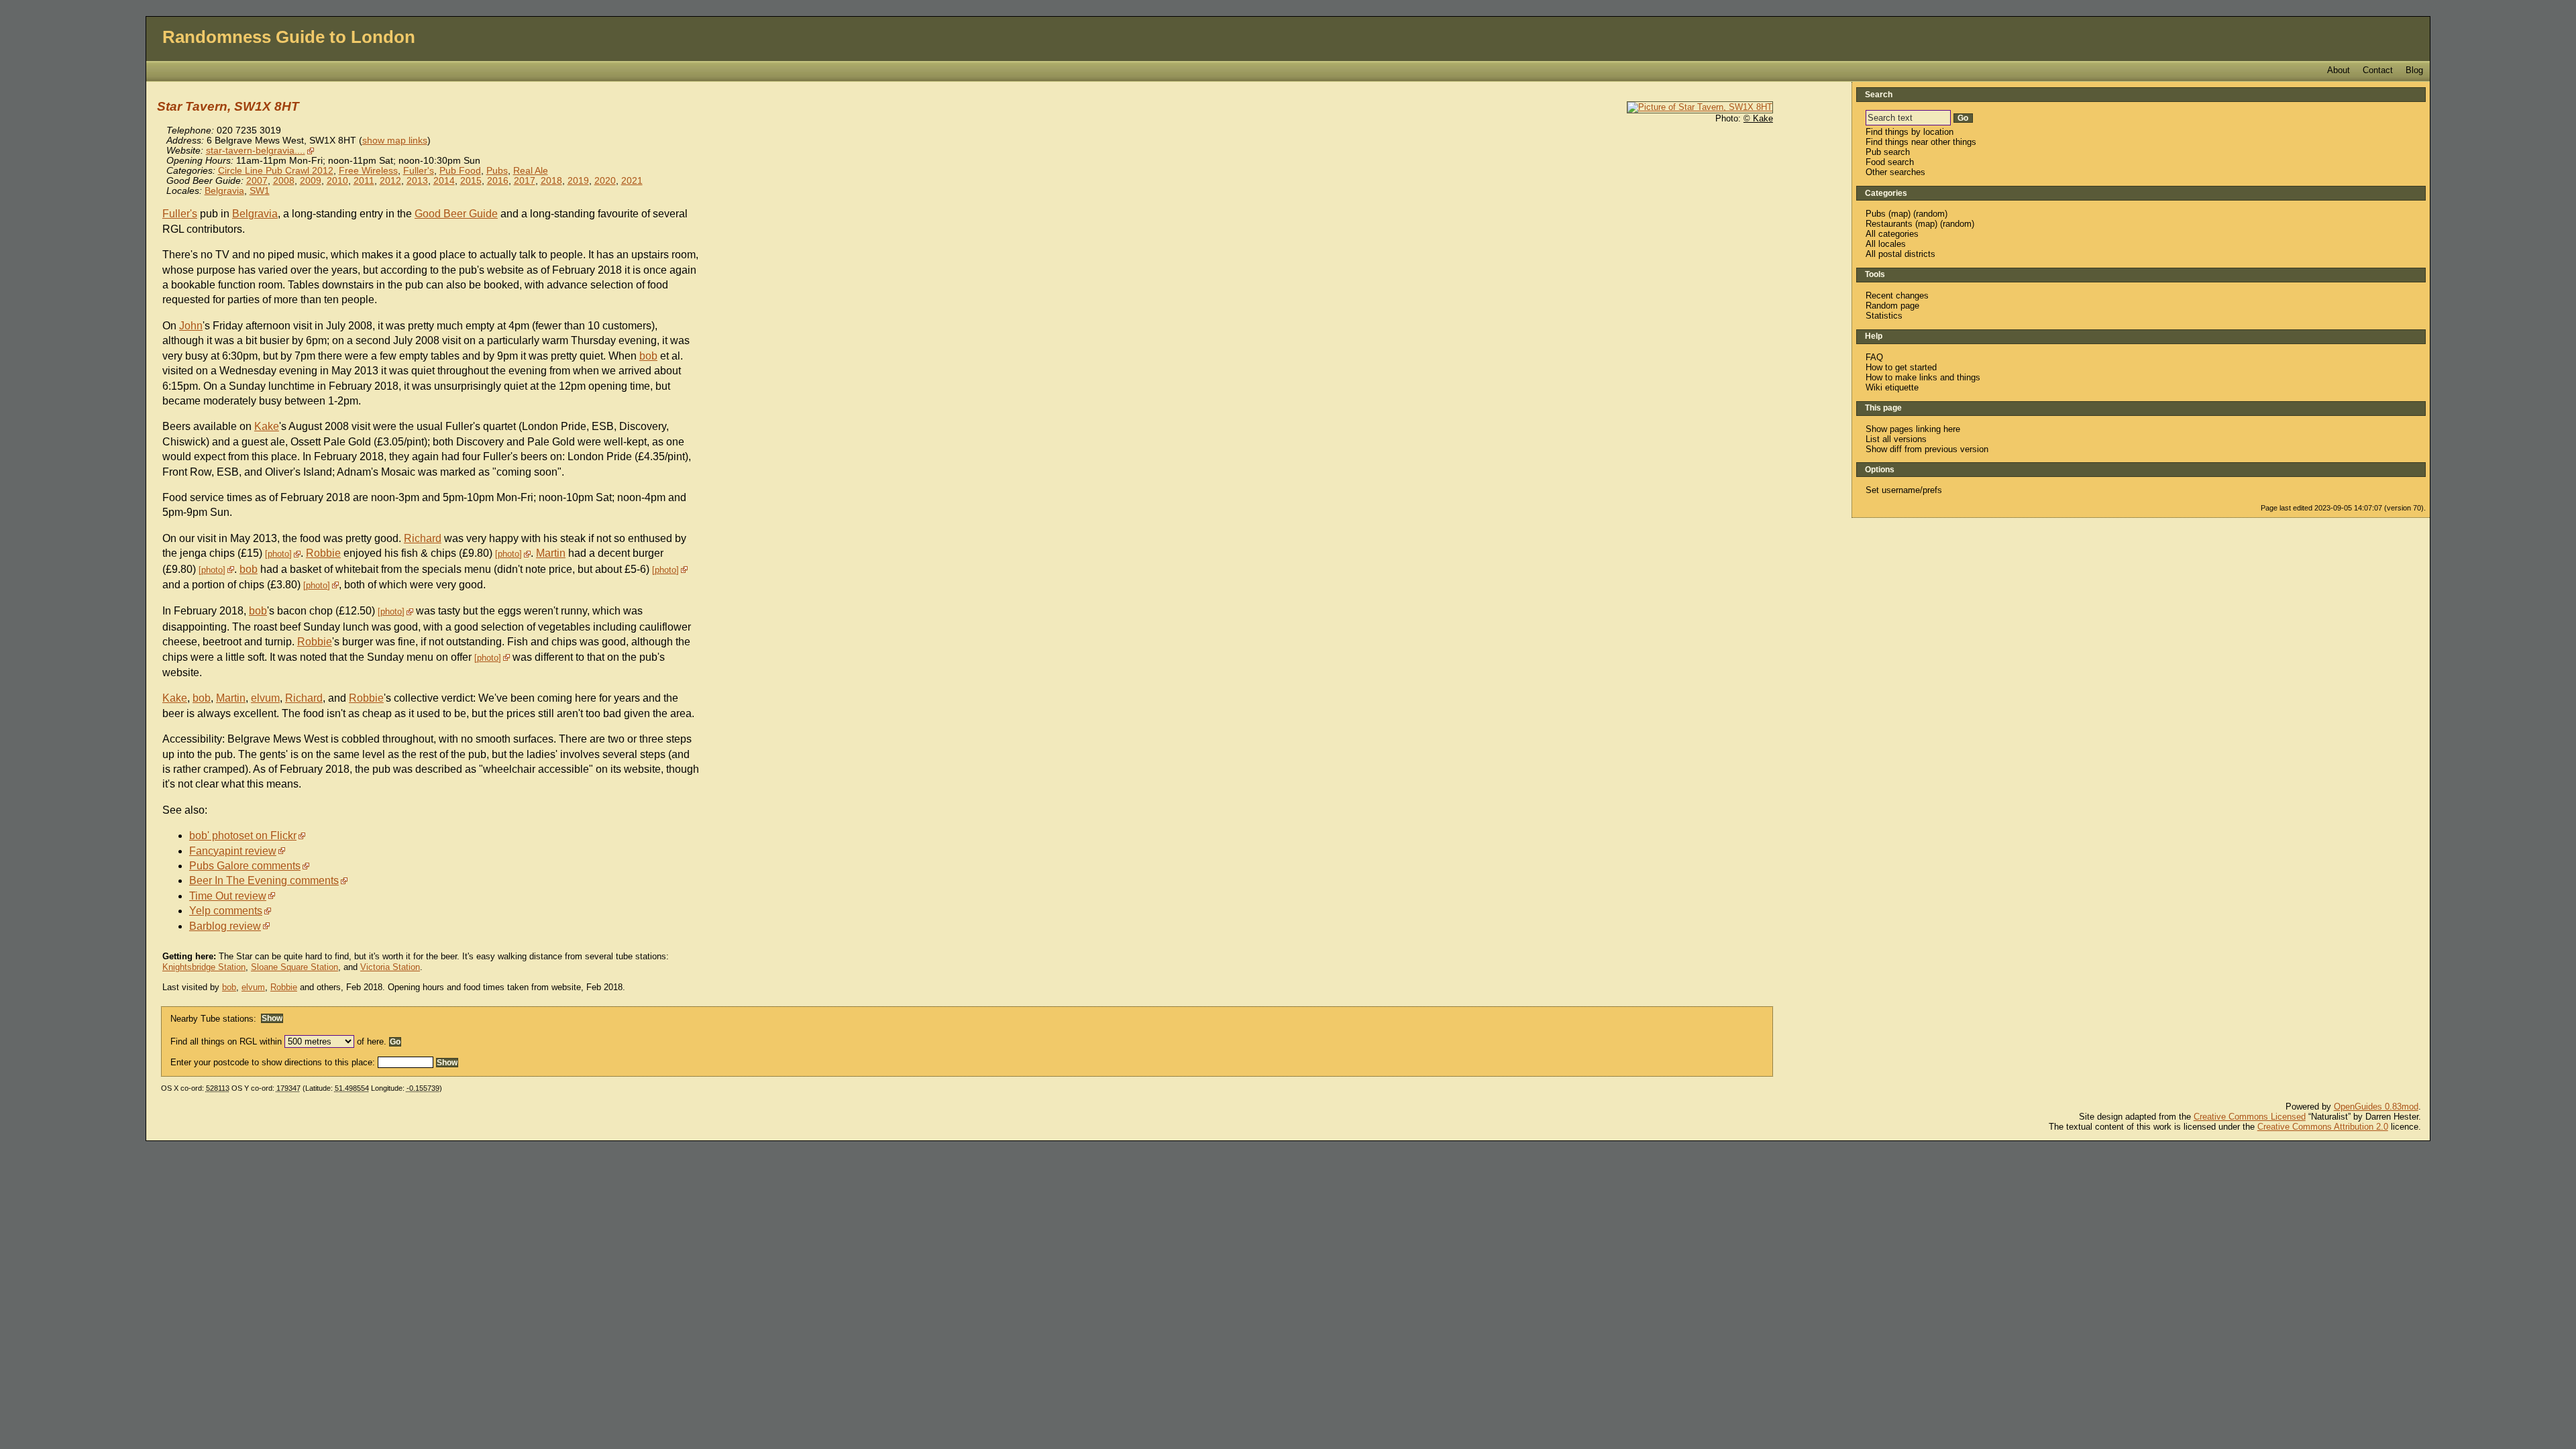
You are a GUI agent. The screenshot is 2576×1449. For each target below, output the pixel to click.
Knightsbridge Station (204, 967)
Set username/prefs (1904, 490)
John (191, 326)
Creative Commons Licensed (2250, 1117)
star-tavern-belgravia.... (256, 151)
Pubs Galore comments (245, 866)
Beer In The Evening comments (264, 880)
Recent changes (1897, 296)
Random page (1892, 306)
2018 (551, 181)
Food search (1890, 162)
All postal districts (1900, 254)
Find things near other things (1921, 142)
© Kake (1758, 118)
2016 (498, 181)
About (2339, 70)
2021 (632, 181)
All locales (1886, 244)
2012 (390, 181)
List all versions (1896, 439)
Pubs (497, 171)
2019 (578, 181)
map (1899, 214)
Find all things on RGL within (226, 1041)
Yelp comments (226, 911)
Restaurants (1889, 224)
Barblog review (225, 926)
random (1930, 214)
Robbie (323, 553)
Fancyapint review (233, 851)
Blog (2414, 70)
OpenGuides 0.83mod (2376, 1107)
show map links (395, 141)
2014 (444, 181)
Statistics (1884, 316)
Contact (2378, 70)
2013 (417, 181)
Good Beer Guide (456, 214)
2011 (364, 181)
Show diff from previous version (1927, 449)
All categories (1892, 234)
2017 (525, 181)
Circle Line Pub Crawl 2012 (276, 171)
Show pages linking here (1913, 429)
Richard (423, 538)
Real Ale (531, 171)
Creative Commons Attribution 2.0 (2323, 1127)
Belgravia (224, 191)
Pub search (1888, 152)
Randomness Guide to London (289, 37)
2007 (257, 181)
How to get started (1901, 367)
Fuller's (419, 171)
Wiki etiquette (1892, 387)
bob (648, 356)
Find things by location (1910, 132)
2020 (605, 181)
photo (278, 554)
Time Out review (228, 896)
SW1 (260, 191)
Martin (551, 553)
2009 (311, 181)
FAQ (1874, 357)
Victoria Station (390, 967)
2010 (337, 181)
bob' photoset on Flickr (243, 836)
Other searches (1895, 172)
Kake (267, 426)
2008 (284, 181)
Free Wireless (368, 171)
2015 (471, 181)
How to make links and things (1923, 377)
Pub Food (460, 171)
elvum (265, 698)
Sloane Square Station (294, 967)
